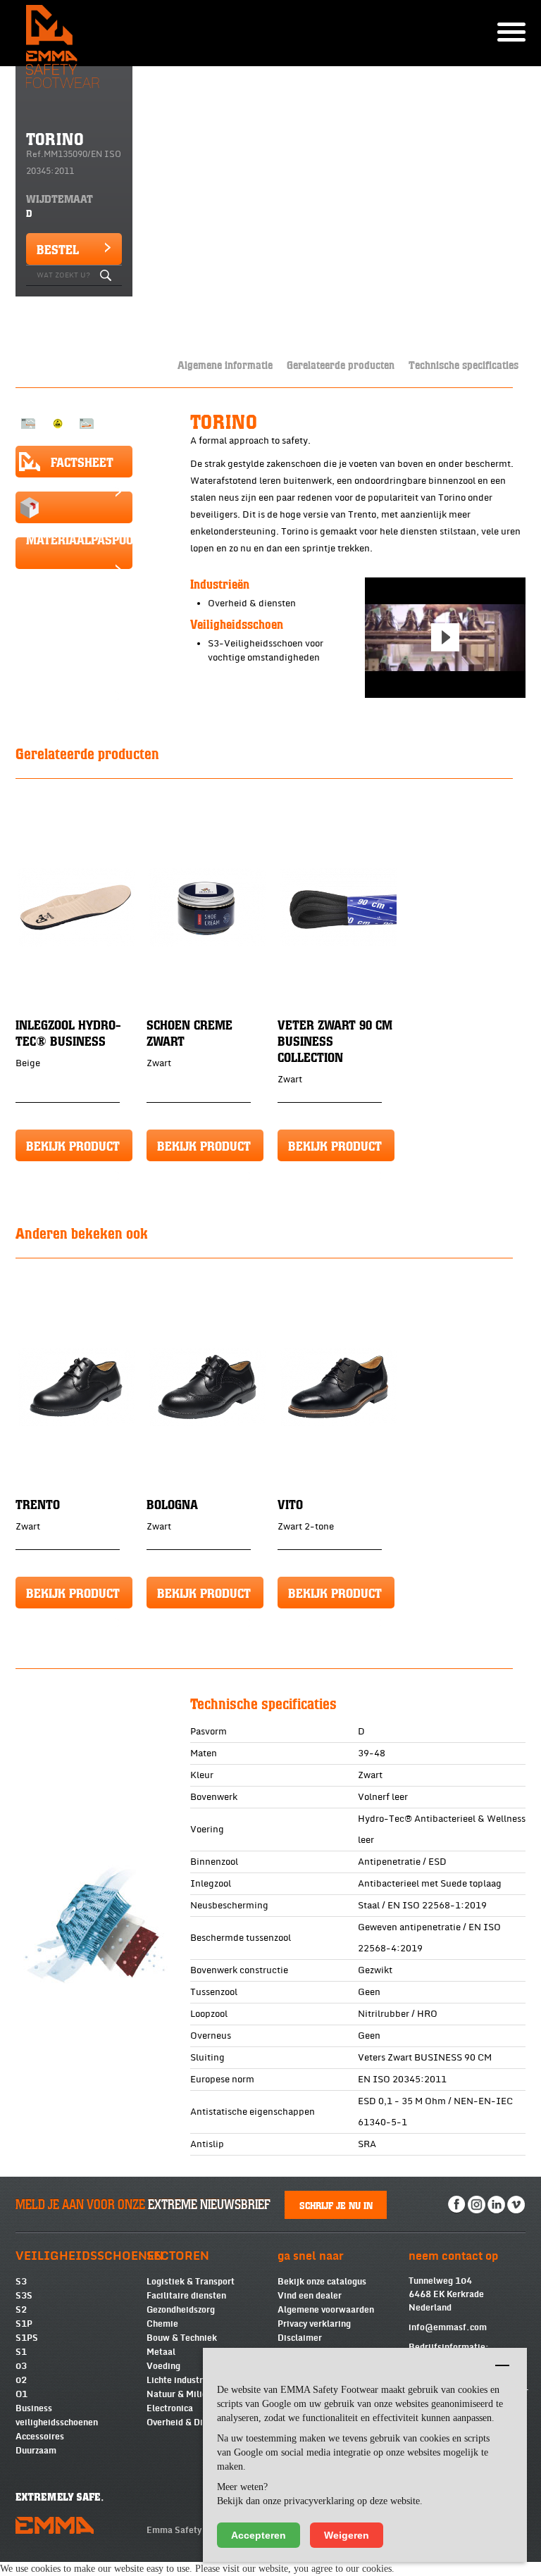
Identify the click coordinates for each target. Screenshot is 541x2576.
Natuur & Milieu (179, 2394)
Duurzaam (36, 2451)
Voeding (163, 2366)
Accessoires (40, 2437)
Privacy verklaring (314, 2324)
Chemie (162, 2324)
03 (21, 2366)
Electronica (170, 2408)
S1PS (27, 2338)
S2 (21, 2310)
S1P (24, 2324)
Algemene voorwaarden (326, 2310)
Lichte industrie (179, 2380)
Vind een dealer (310, 2296)
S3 (21, 2282)
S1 (21, 2352)
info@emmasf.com (448, 2327)
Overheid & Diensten (188, 2422)
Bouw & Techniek (182, 2338)
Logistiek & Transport (191, 2282)
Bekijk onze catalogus (322, 2282)
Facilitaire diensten (186, 2296)
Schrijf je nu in (336, 2205)
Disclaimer (300, 2338)
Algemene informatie (225, 364)
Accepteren (259, 2535)
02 (21, 2380)
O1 (21, 2394)
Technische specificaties (464, 364)
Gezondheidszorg (181, 2310)
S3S (24, 2296)
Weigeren (347, 2535)
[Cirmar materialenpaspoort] (74, 507)
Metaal (161, 2352)
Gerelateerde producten (341, 364)
